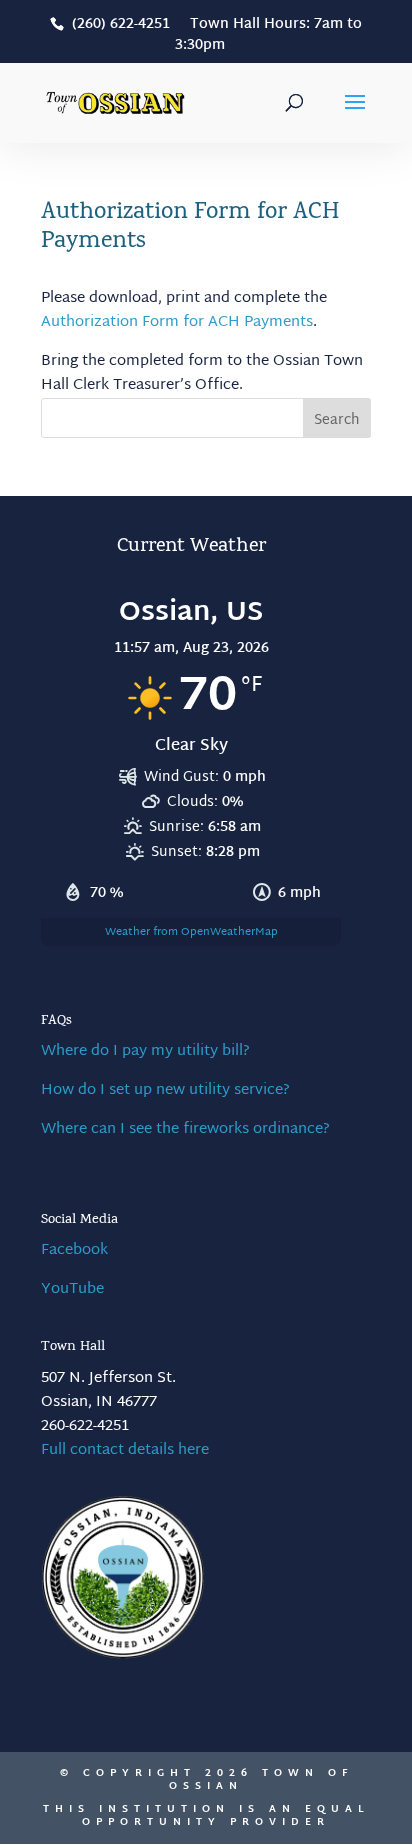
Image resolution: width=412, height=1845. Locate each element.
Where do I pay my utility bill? (145, 1051)
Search (337, 420)
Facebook (74, 1250)
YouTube (72, 1289)
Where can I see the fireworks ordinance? (185, 1129)
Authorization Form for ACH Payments (177, 322)
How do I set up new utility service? (165, 1090)
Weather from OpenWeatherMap (191, 932)
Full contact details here (125, 1450)
